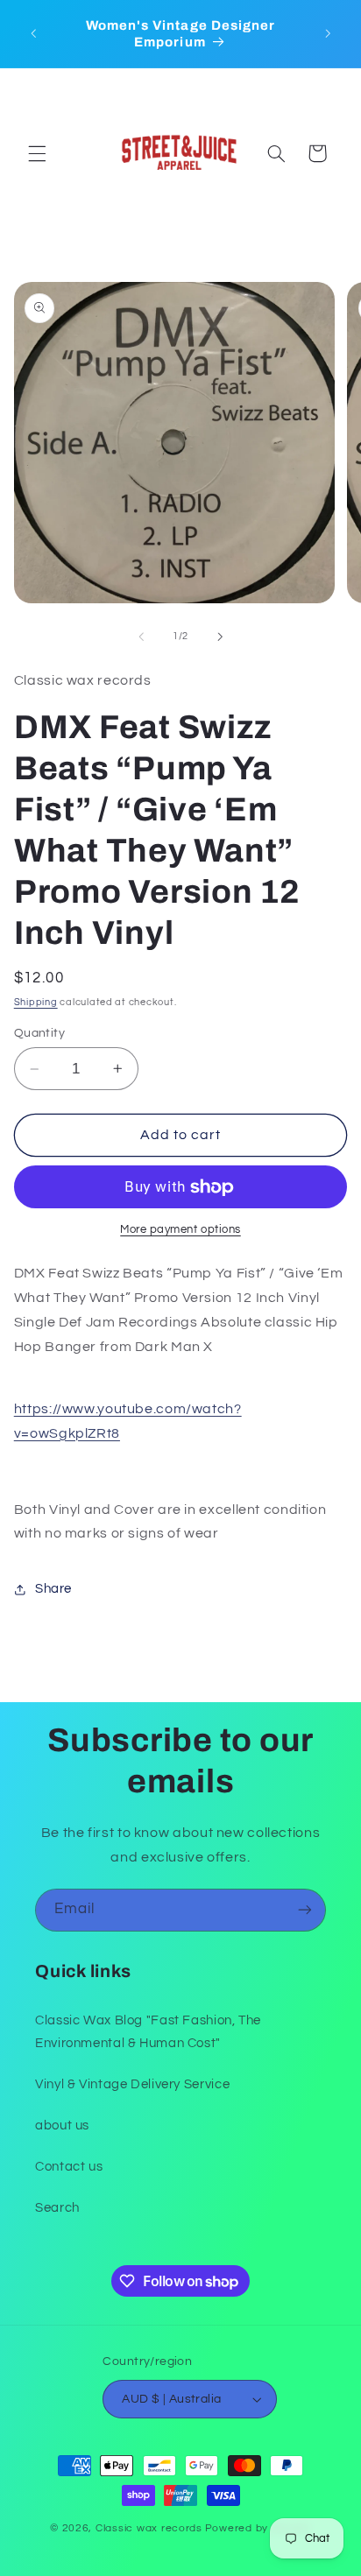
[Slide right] (220, 637)
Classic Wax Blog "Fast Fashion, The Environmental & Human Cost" (148, 2032)
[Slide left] (141, 637)
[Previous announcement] (33, 34)
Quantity (39, 1033)
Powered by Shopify (258, 2528)
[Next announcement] (328, 34)
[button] (37, 153)
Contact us (69, 2167)
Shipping (36, 1002)
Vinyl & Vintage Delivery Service (132, 2084)
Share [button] (53, 1589)
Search (57, 2208)
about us (62, 2126)
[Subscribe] (305, 1910)
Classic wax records (149, 2528)
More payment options (180, 1230)
